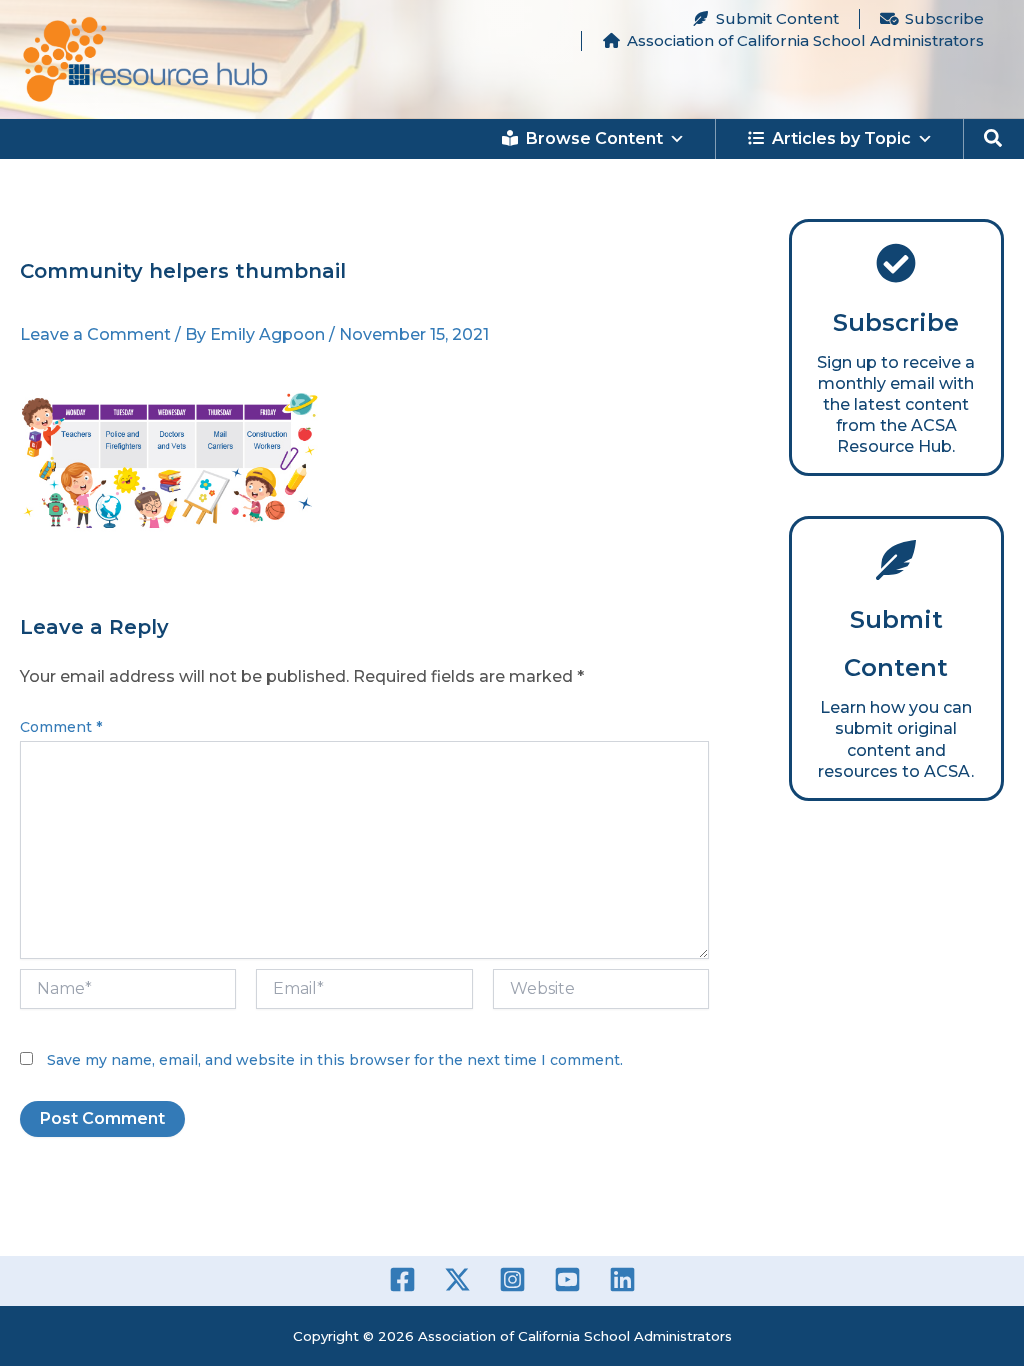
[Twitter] (457, 1279)
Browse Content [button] (594, 138)
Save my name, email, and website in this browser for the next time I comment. (335, 1060)
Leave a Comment (95, 334)
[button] (994, 139)
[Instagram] (512, 1279)
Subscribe (944, 18)
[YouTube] (567, 1279)
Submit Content (777, 18)
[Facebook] (402, 1279)
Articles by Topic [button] (841, 138)
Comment (61, 727)
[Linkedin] (622, 1279)
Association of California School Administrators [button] (805, 40)
